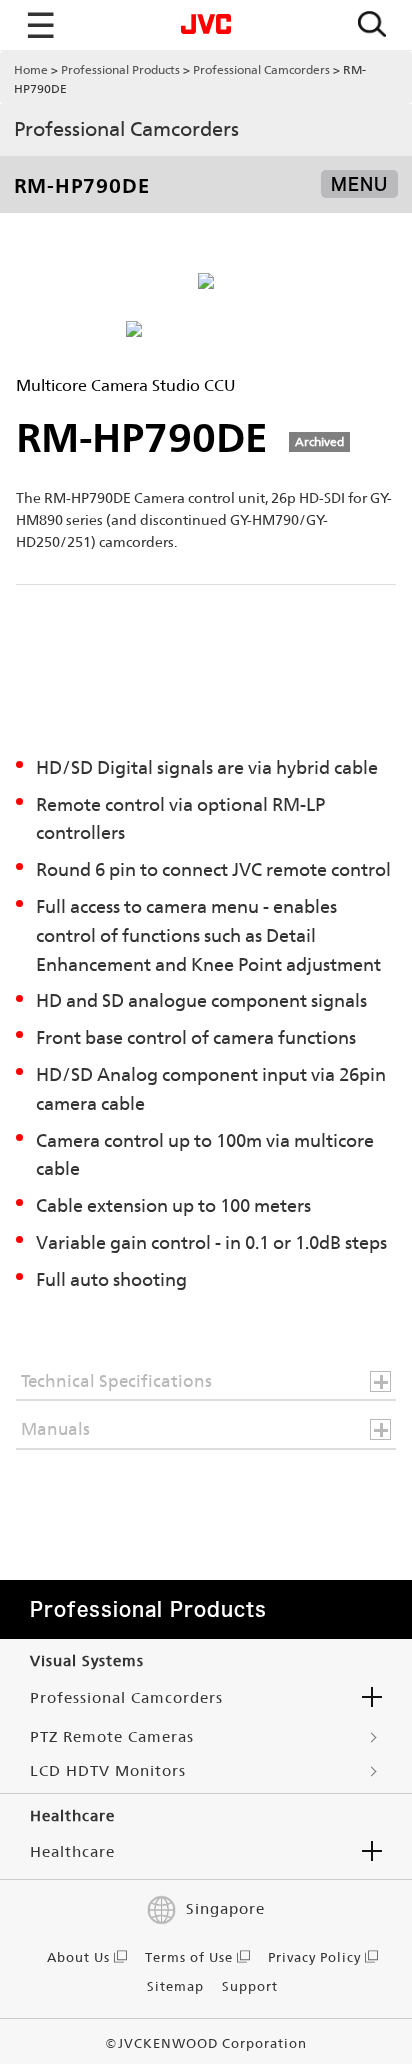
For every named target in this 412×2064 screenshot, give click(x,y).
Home (31, 70)
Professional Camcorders (261, 70)
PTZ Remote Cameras (112, 1736)
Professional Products (120, 70)
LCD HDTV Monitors (108, 1770)
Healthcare (72, 1851)
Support (250, 1986)
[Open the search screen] (372, 25)
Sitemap (175, 1986)
